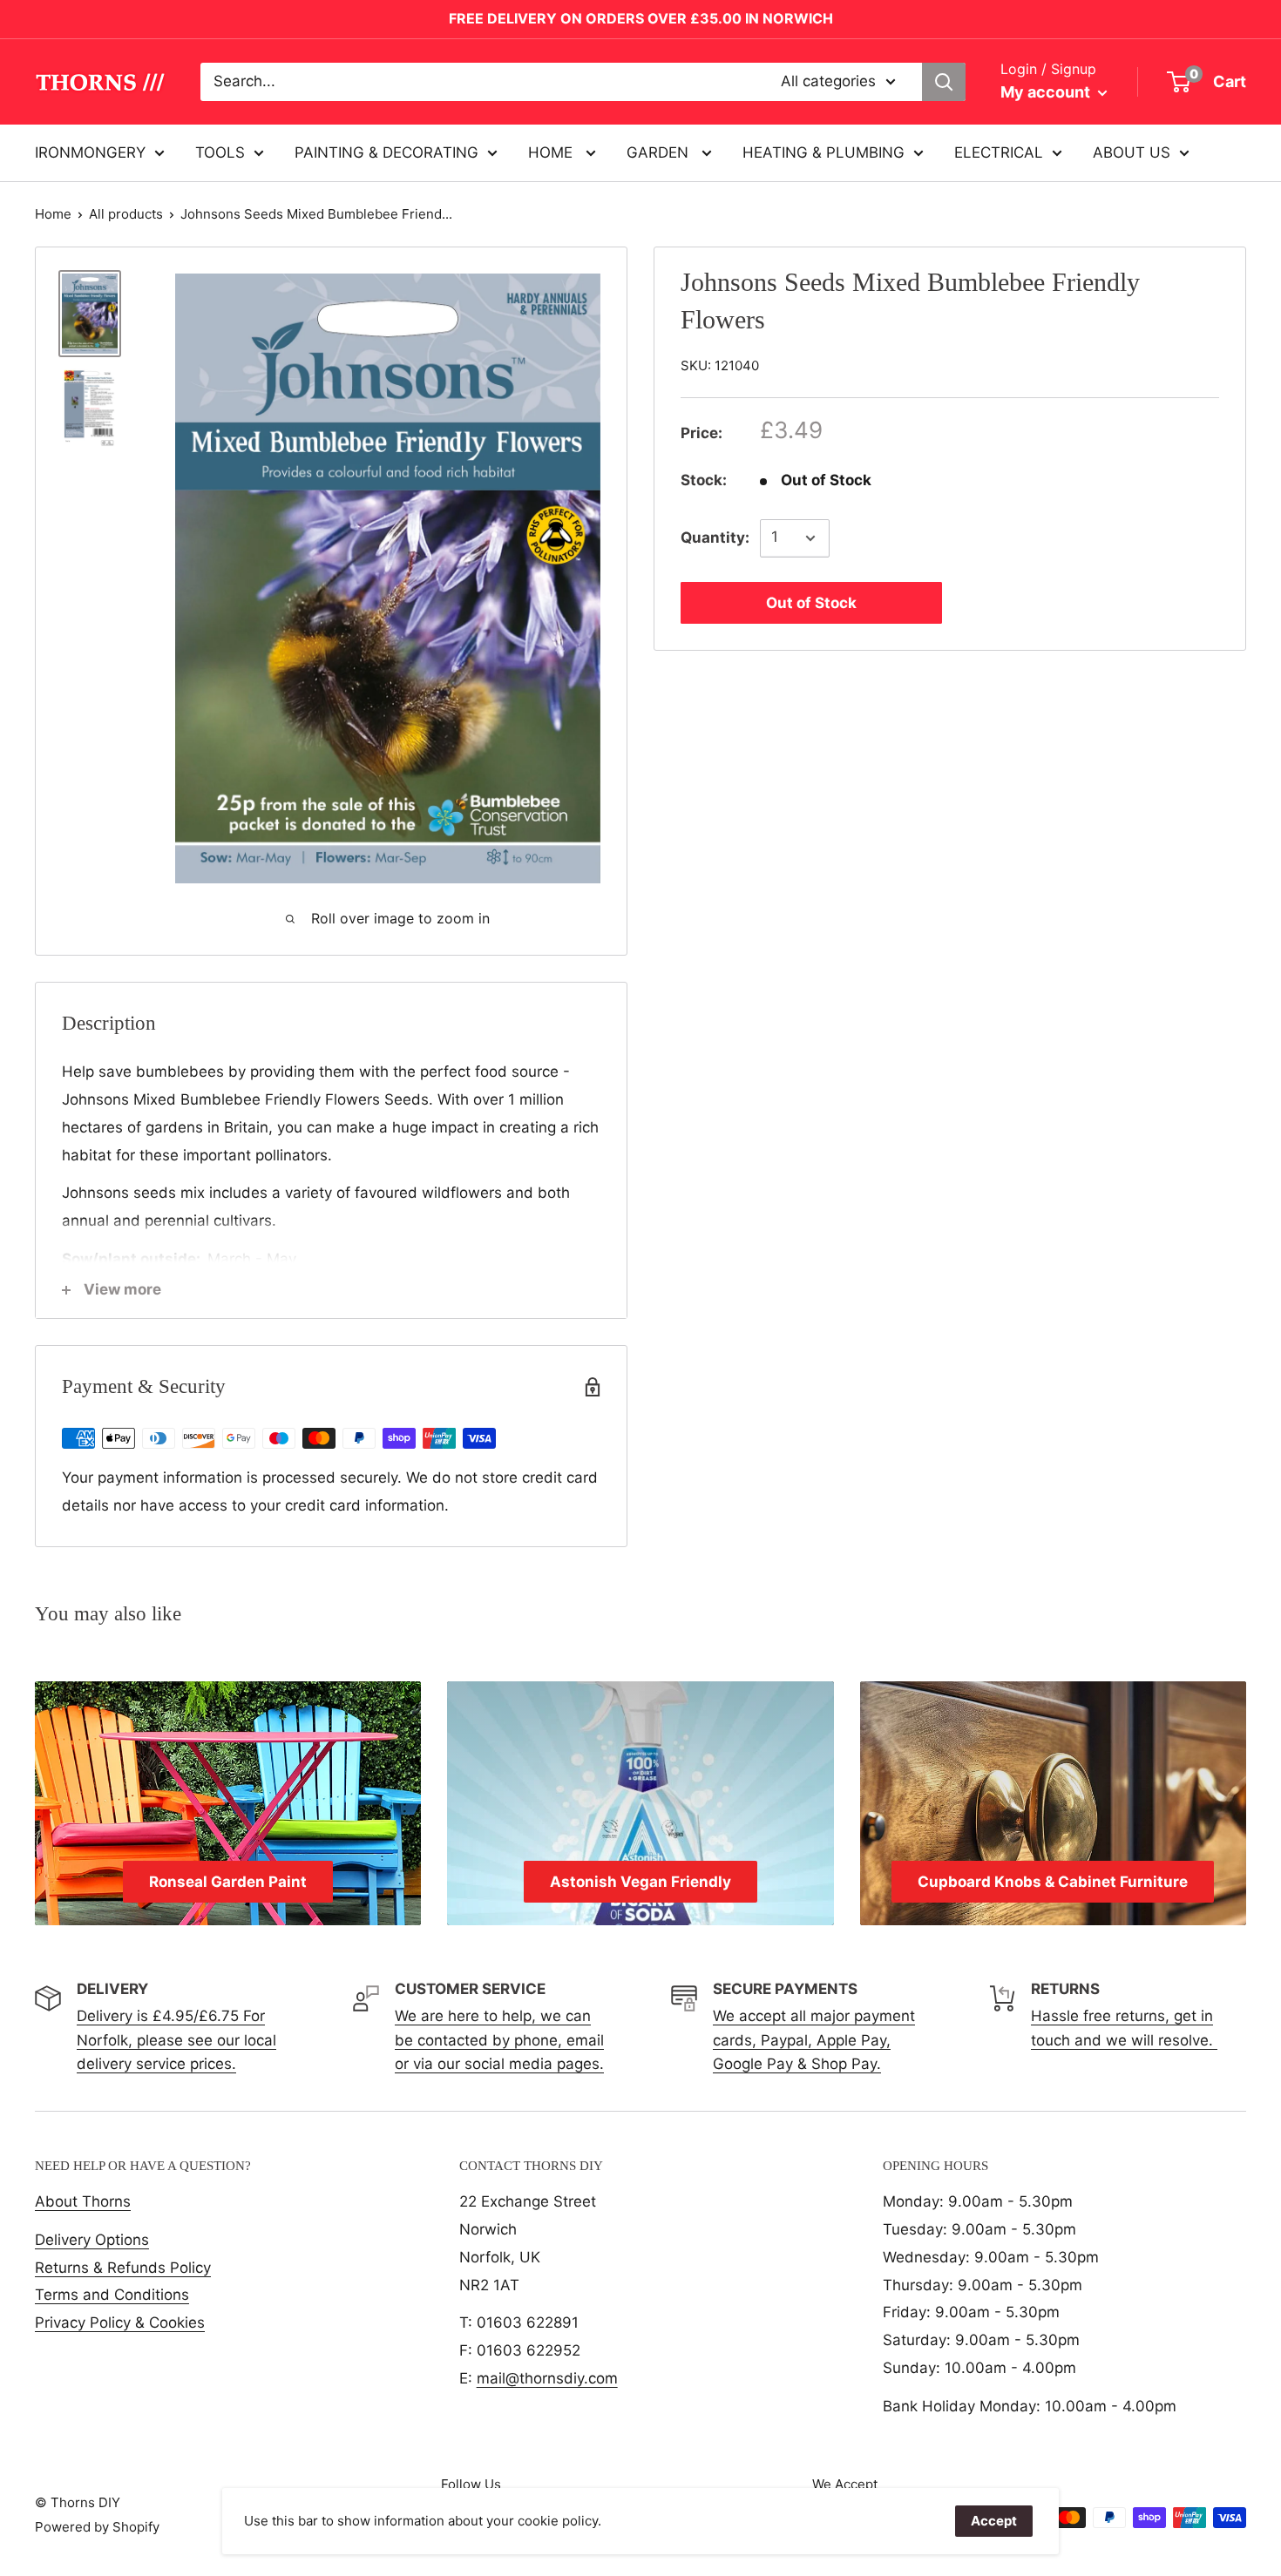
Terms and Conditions (112, 2295)
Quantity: (715, 538)
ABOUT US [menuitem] (1132, 152)
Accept (994, 2521)
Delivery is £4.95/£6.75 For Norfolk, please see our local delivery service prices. (176, 2039)
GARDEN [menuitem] (660, 152)
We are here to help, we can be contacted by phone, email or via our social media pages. (499, 2039)
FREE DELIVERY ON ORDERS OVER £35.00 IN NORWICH (641, 18)
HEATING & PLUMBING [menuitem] (823, 152)
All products (126, 214)
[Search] (944, 82)
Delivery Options (92, 2240)
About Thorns (83, 2201)
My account (1047, 92)
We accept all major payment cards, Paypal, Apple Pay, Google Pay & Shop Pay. (814, 2039)
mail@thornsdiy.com (547, 2378)
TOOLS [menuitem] (220, 152)
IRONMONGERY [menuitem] (90, 152)
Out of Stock (811, 603)
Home (53, 214)
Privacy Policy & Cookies (120, 2322)
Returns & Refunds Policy (123, 2268)
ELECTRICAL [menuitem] (999, 152)
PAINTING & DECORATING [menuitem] (386, 152)
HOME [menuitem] (552, 152)
